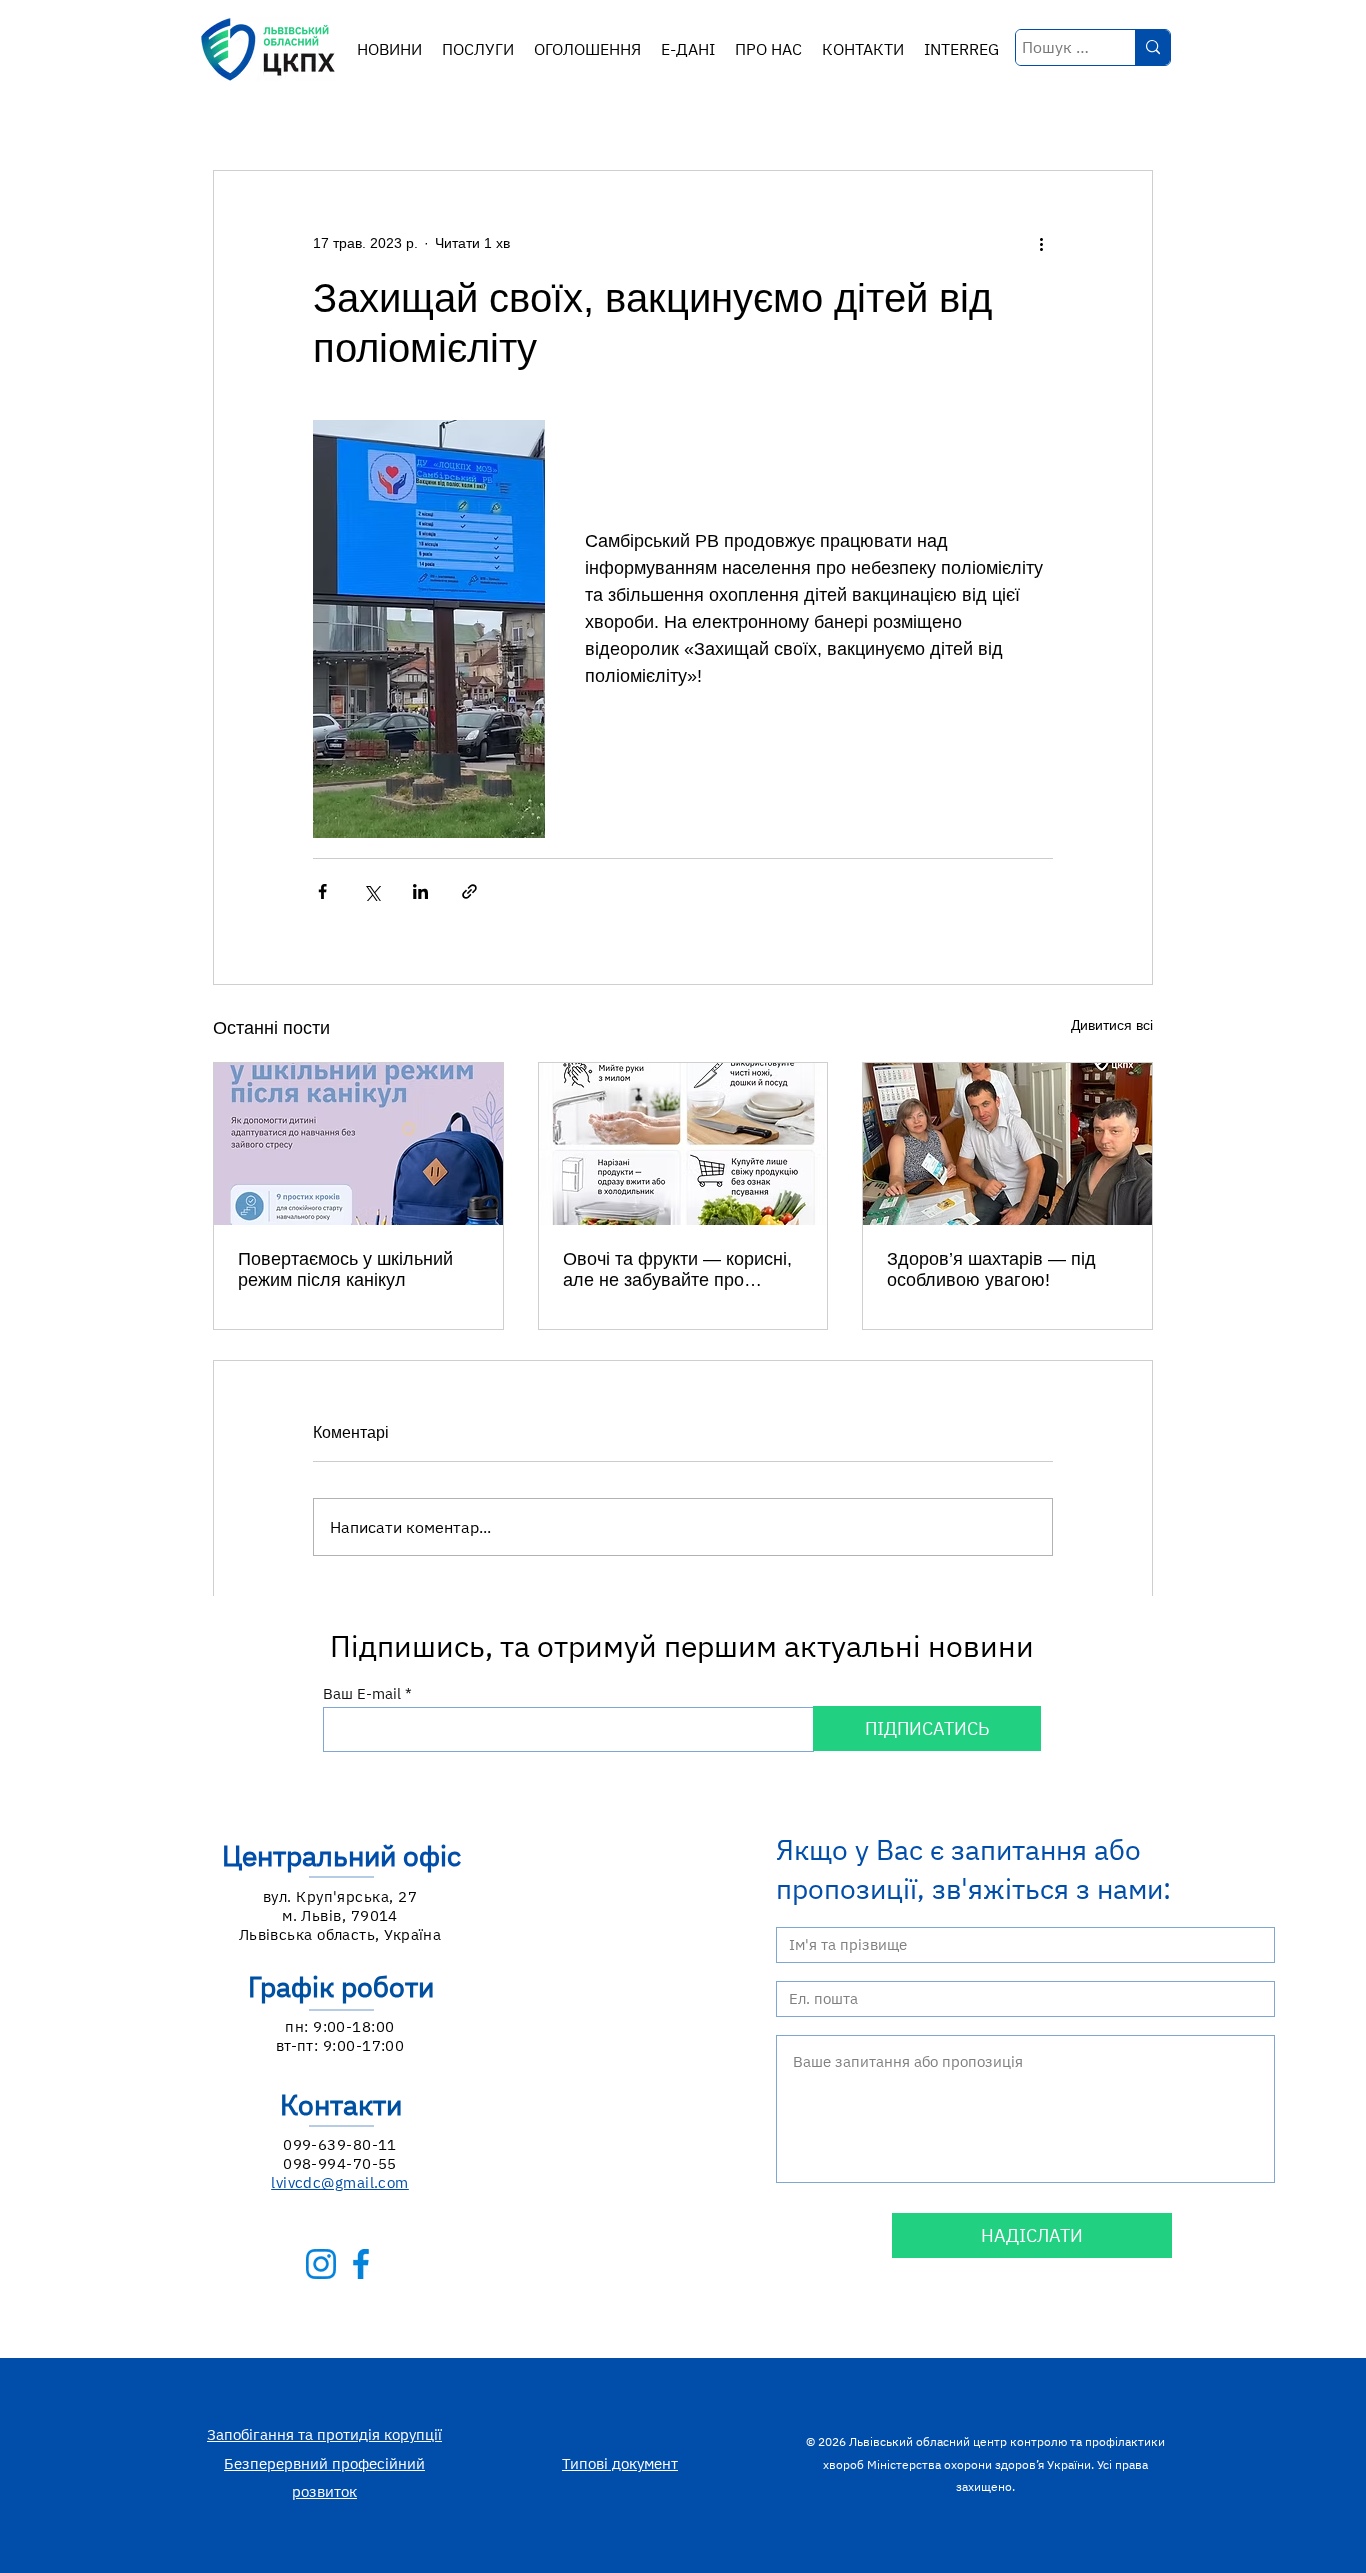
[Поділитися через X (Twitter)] (371, 891)
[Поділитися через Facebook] (322, 891)
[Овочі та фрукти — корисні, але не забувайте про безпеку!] (683, 1144)
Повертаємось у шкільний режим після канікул (345, 1269)
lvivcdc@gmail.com (340, 2182)
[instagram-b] (321, 2264)
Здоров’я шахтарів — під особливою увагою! (991, 1269)
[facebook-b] (361, 2264)
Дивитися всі (1112, 1025)
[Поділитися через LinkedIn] (420, 891)
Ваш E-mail (362, 1693)
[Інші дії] (1041, 243)
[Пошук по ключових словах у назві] (1152, 47)
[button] (478, 49)
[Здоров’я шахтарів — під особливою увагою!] (1007, 1144)
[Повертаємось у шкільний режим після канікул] (358, 1144)
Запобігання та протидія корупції (324, 2434)
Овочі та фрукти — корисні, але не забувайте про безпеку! (677, 1270)
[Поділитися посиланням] (469, 891)
